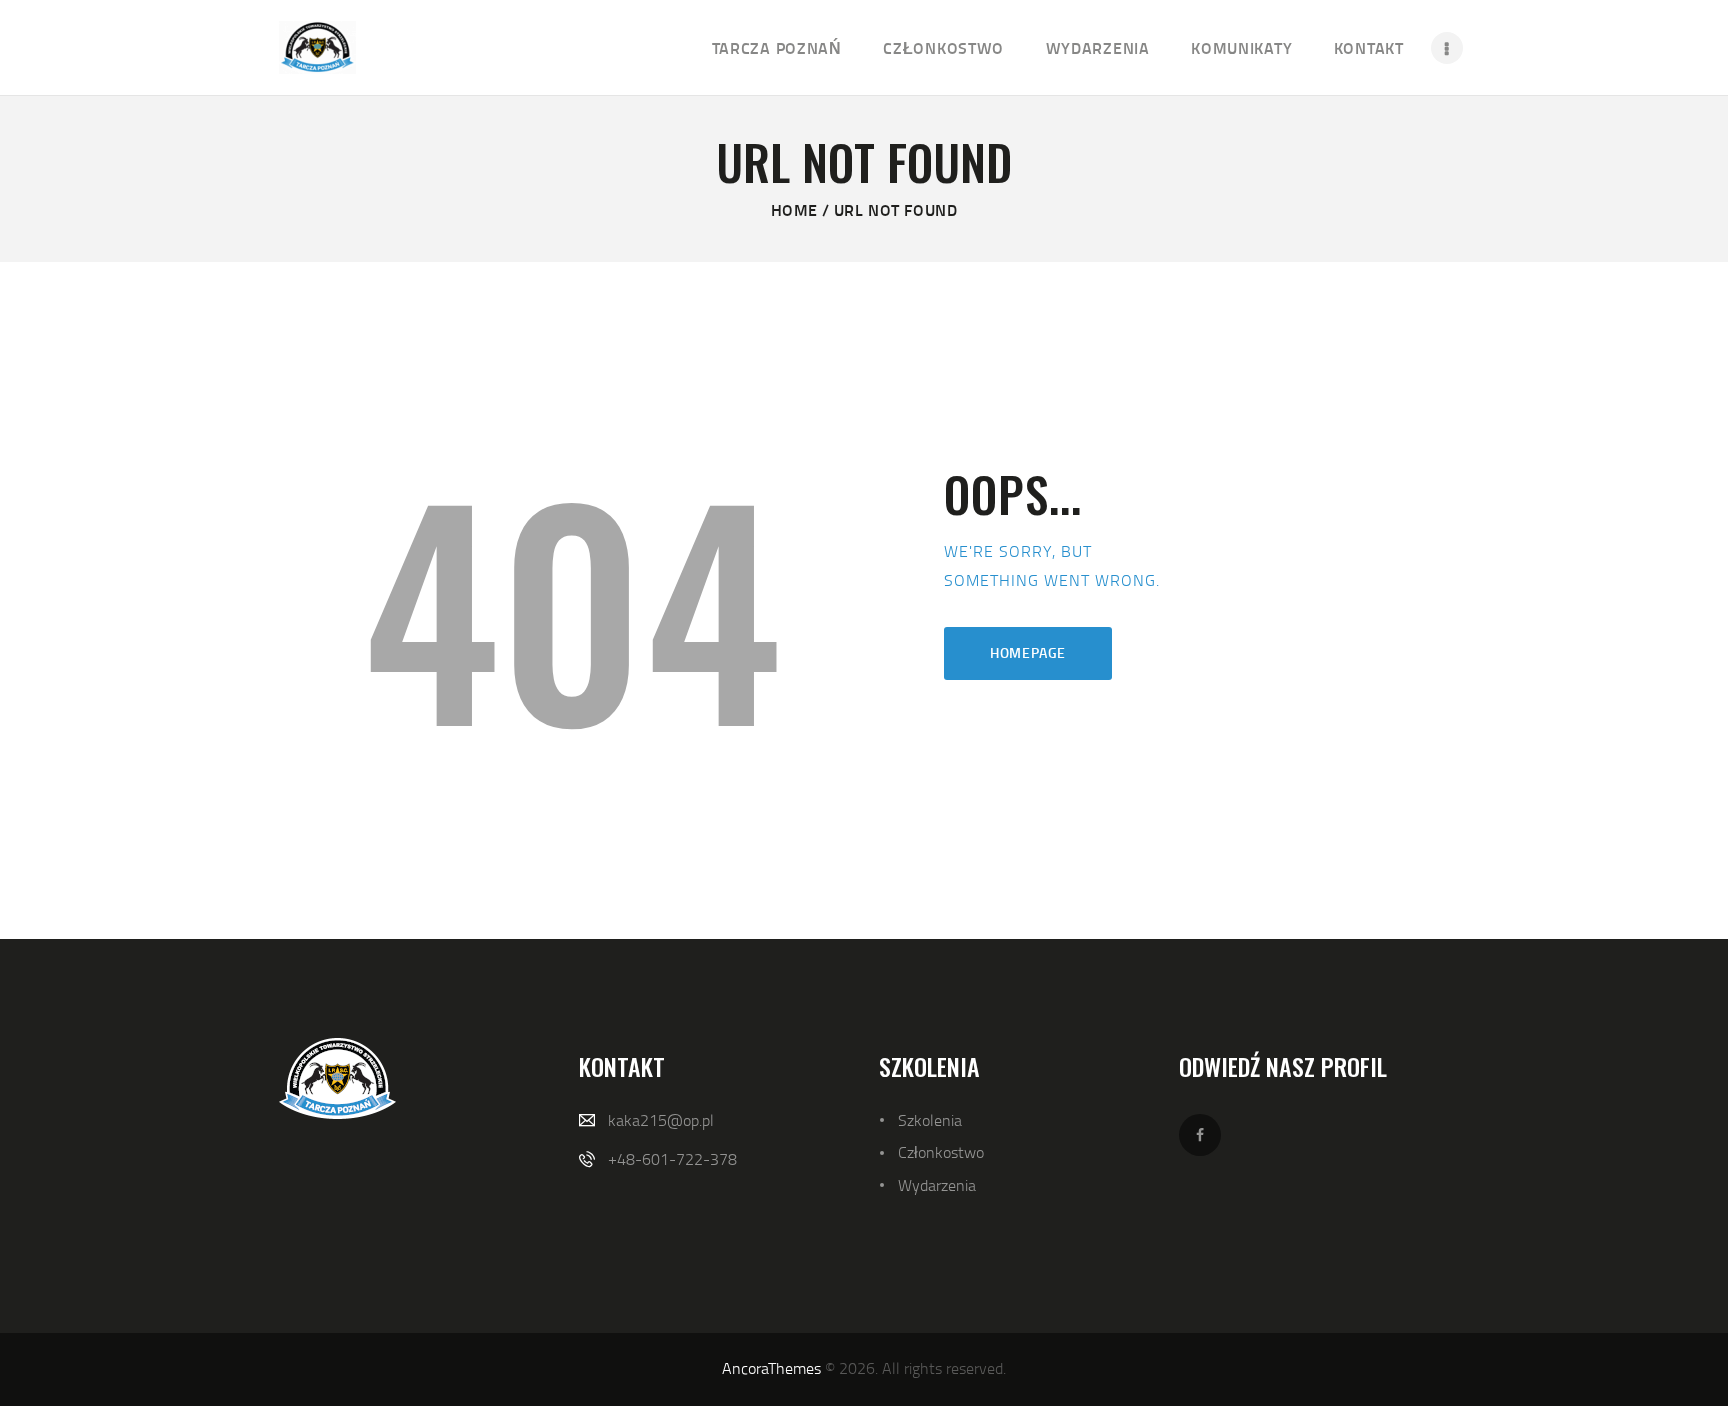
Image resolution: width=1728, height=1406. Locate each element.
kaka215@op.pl (661, 1120)
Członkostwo (941, 1152)
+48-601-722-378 (672, 1159)
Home (794, 209)
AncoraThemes (771, 1368)
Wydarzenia (937, 1185)
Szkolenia (930, 1120)
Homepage (1028, 652)
